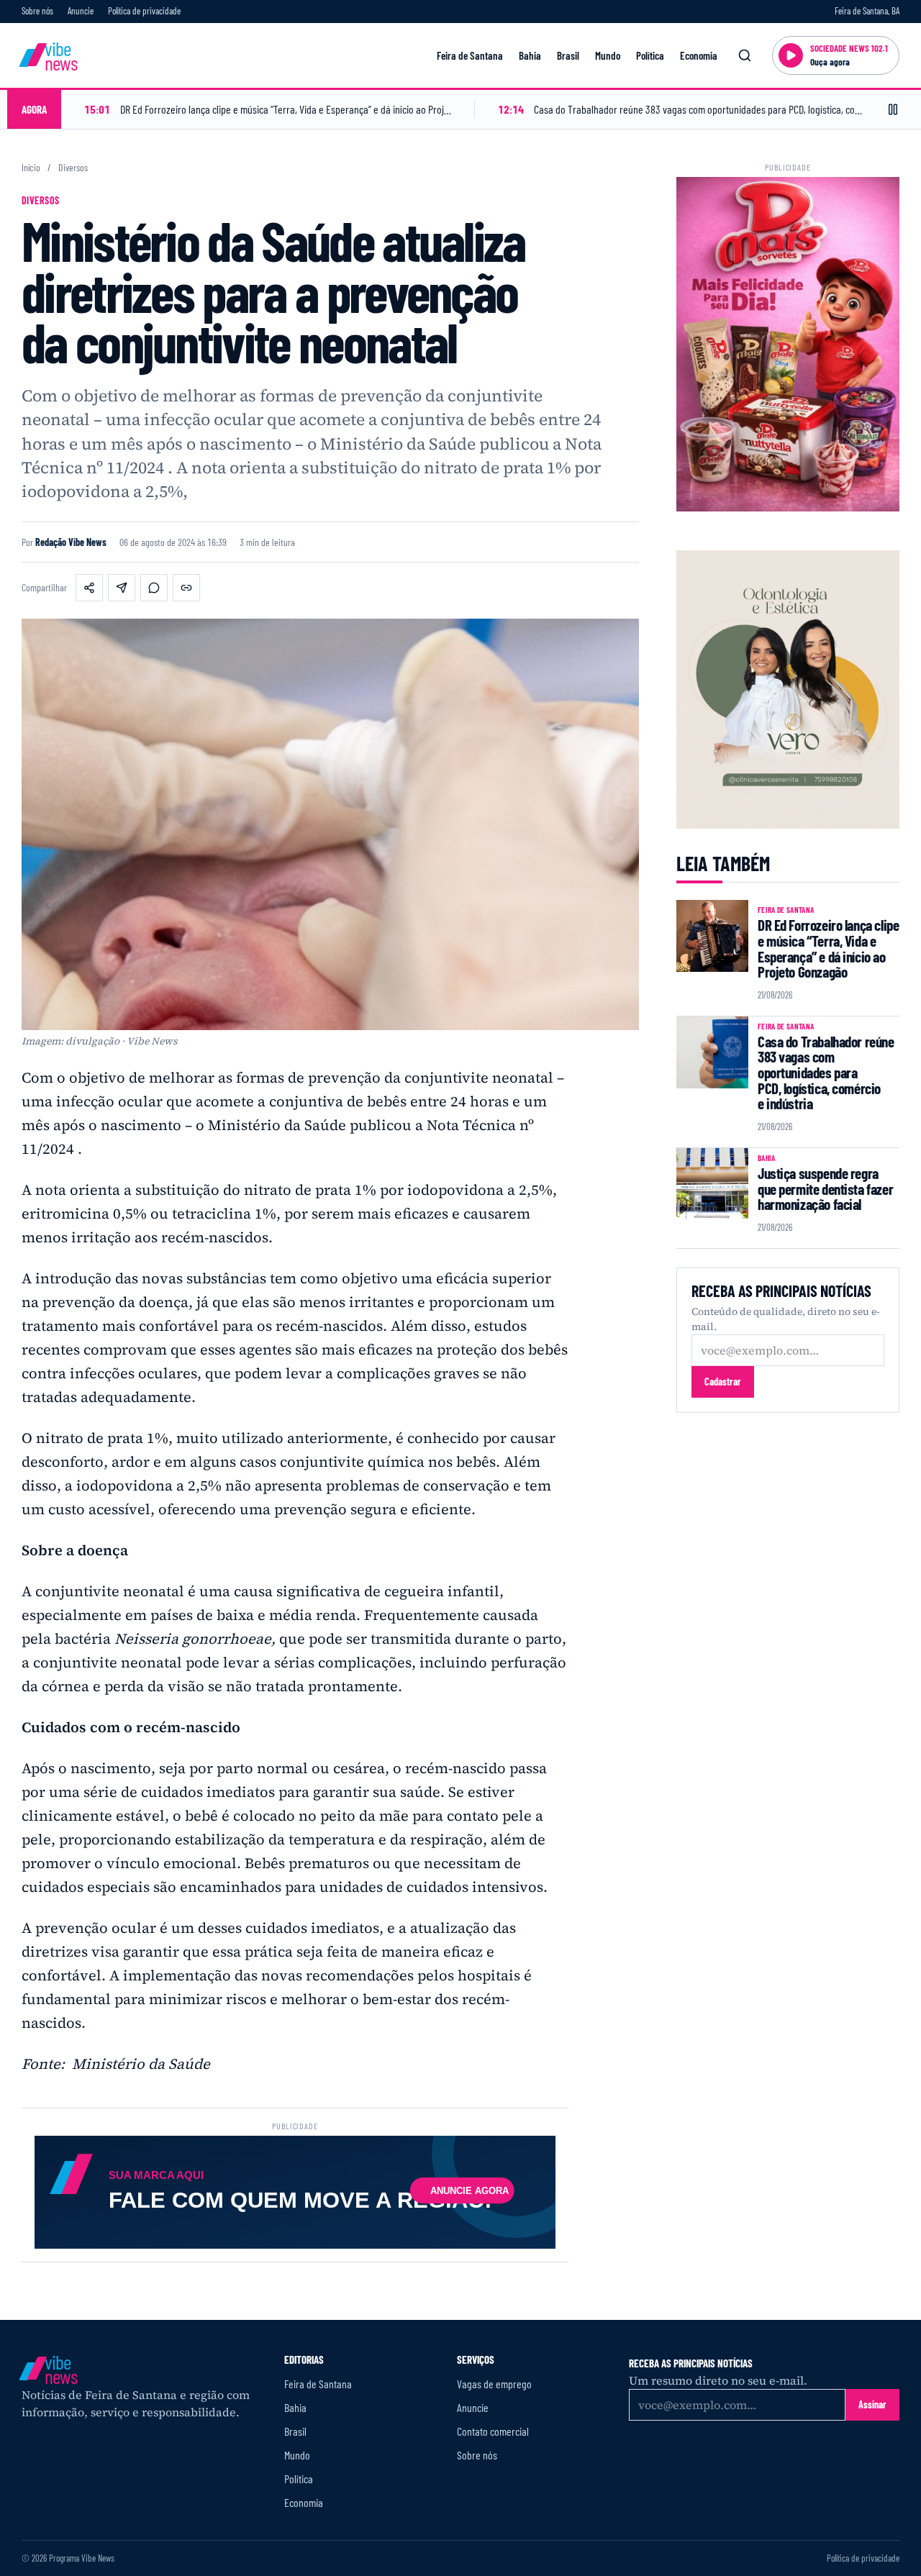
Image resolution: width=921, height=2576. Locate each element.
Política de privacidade (144, 11)
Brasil (568, 55)
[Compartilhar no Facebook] (89, 588)
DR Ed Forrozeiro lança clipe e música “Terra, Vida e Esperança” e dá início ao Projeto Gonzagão (828, 948)
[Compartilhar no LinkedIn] (122, 588)
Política (650, 55)
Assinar (872, 2404)
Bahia (530, 55)
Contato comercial (493, 2431)
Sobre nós (37, 11)
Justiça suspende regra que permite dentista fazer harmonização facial (825, 1188)
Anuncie (81, 11)
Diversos (73, 168)
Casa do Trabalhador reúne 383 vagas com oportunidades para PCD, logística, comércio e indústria (826, 1073)
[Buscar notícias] (745, 55)
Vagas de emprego (494, 2384)
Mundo (608, 55)
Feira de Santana (470, 55)
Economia (699, 55)
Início (31, 168)
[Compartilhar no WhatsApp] (154, 588)
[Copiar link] (186, 588)
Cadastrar (723, 1382)
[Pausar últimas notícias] (893, 109)
